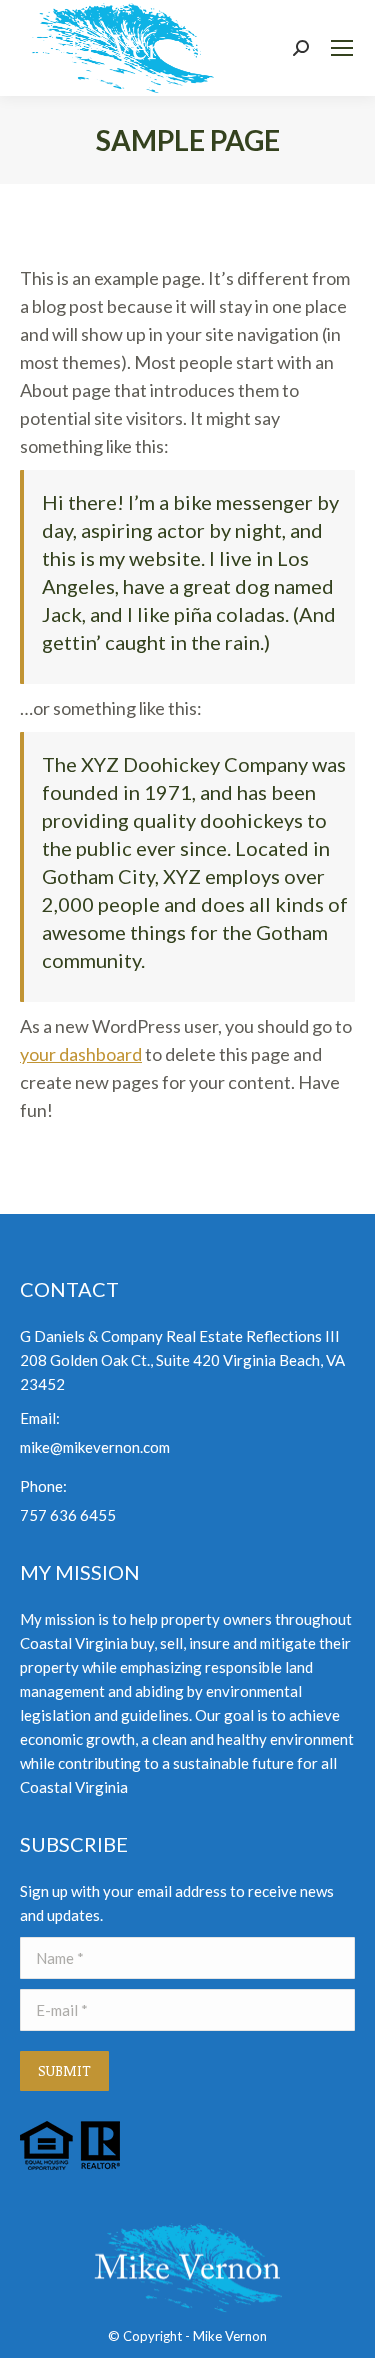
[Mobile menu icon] (342, 48)
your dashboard (81, 1054)
